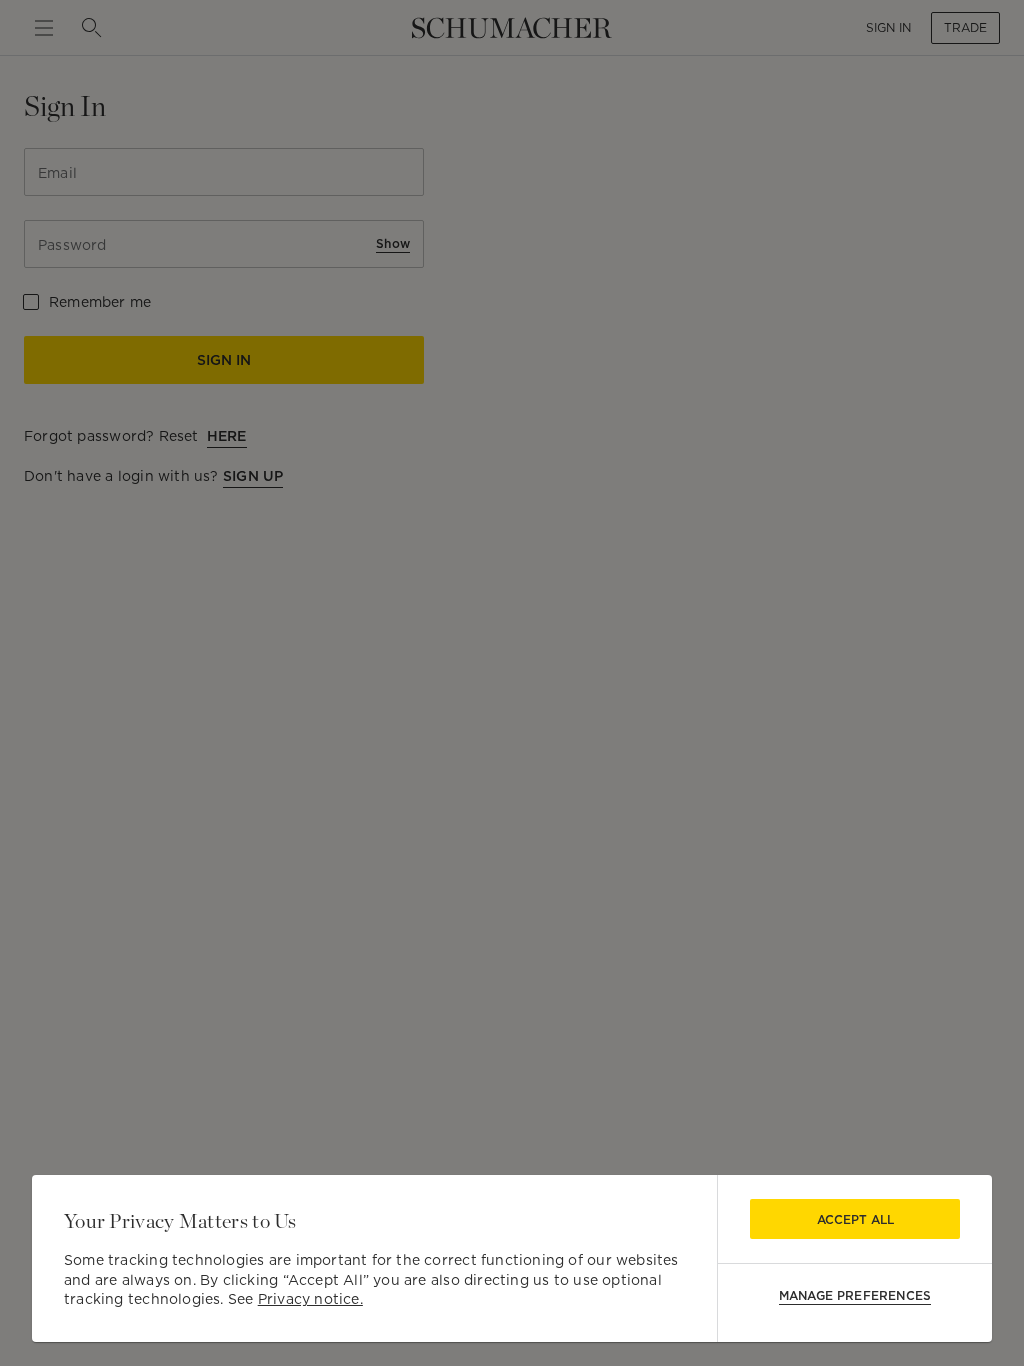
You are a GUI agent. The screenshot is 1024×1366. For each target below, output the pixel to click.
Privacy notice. (310, 1299)
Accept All (855, 1219)
